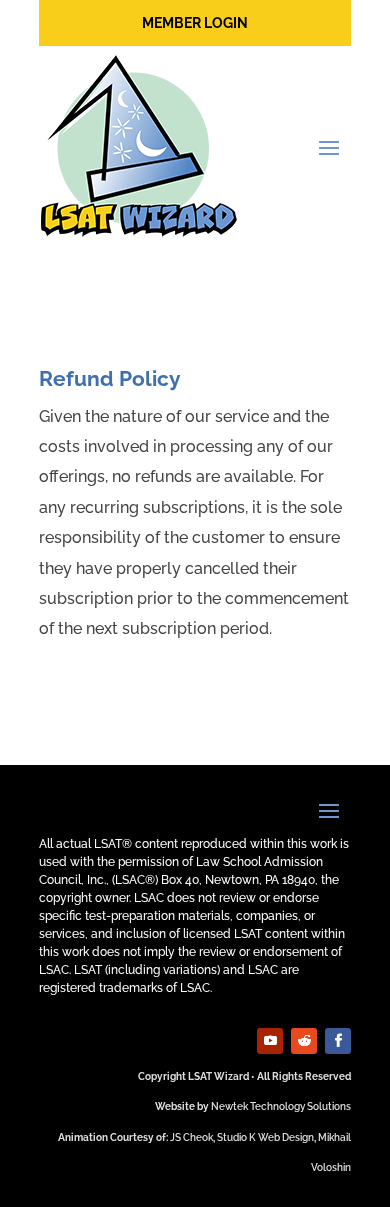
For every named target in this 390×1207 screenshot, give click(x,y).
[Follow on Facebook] (338, 1041)
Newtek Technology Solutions (281, 1106)
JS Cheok (191, 1137)
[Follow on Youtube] (270, 1041)
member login (195, 23)
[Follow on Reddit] (304, 1041)
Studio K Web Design (265, 1137)
